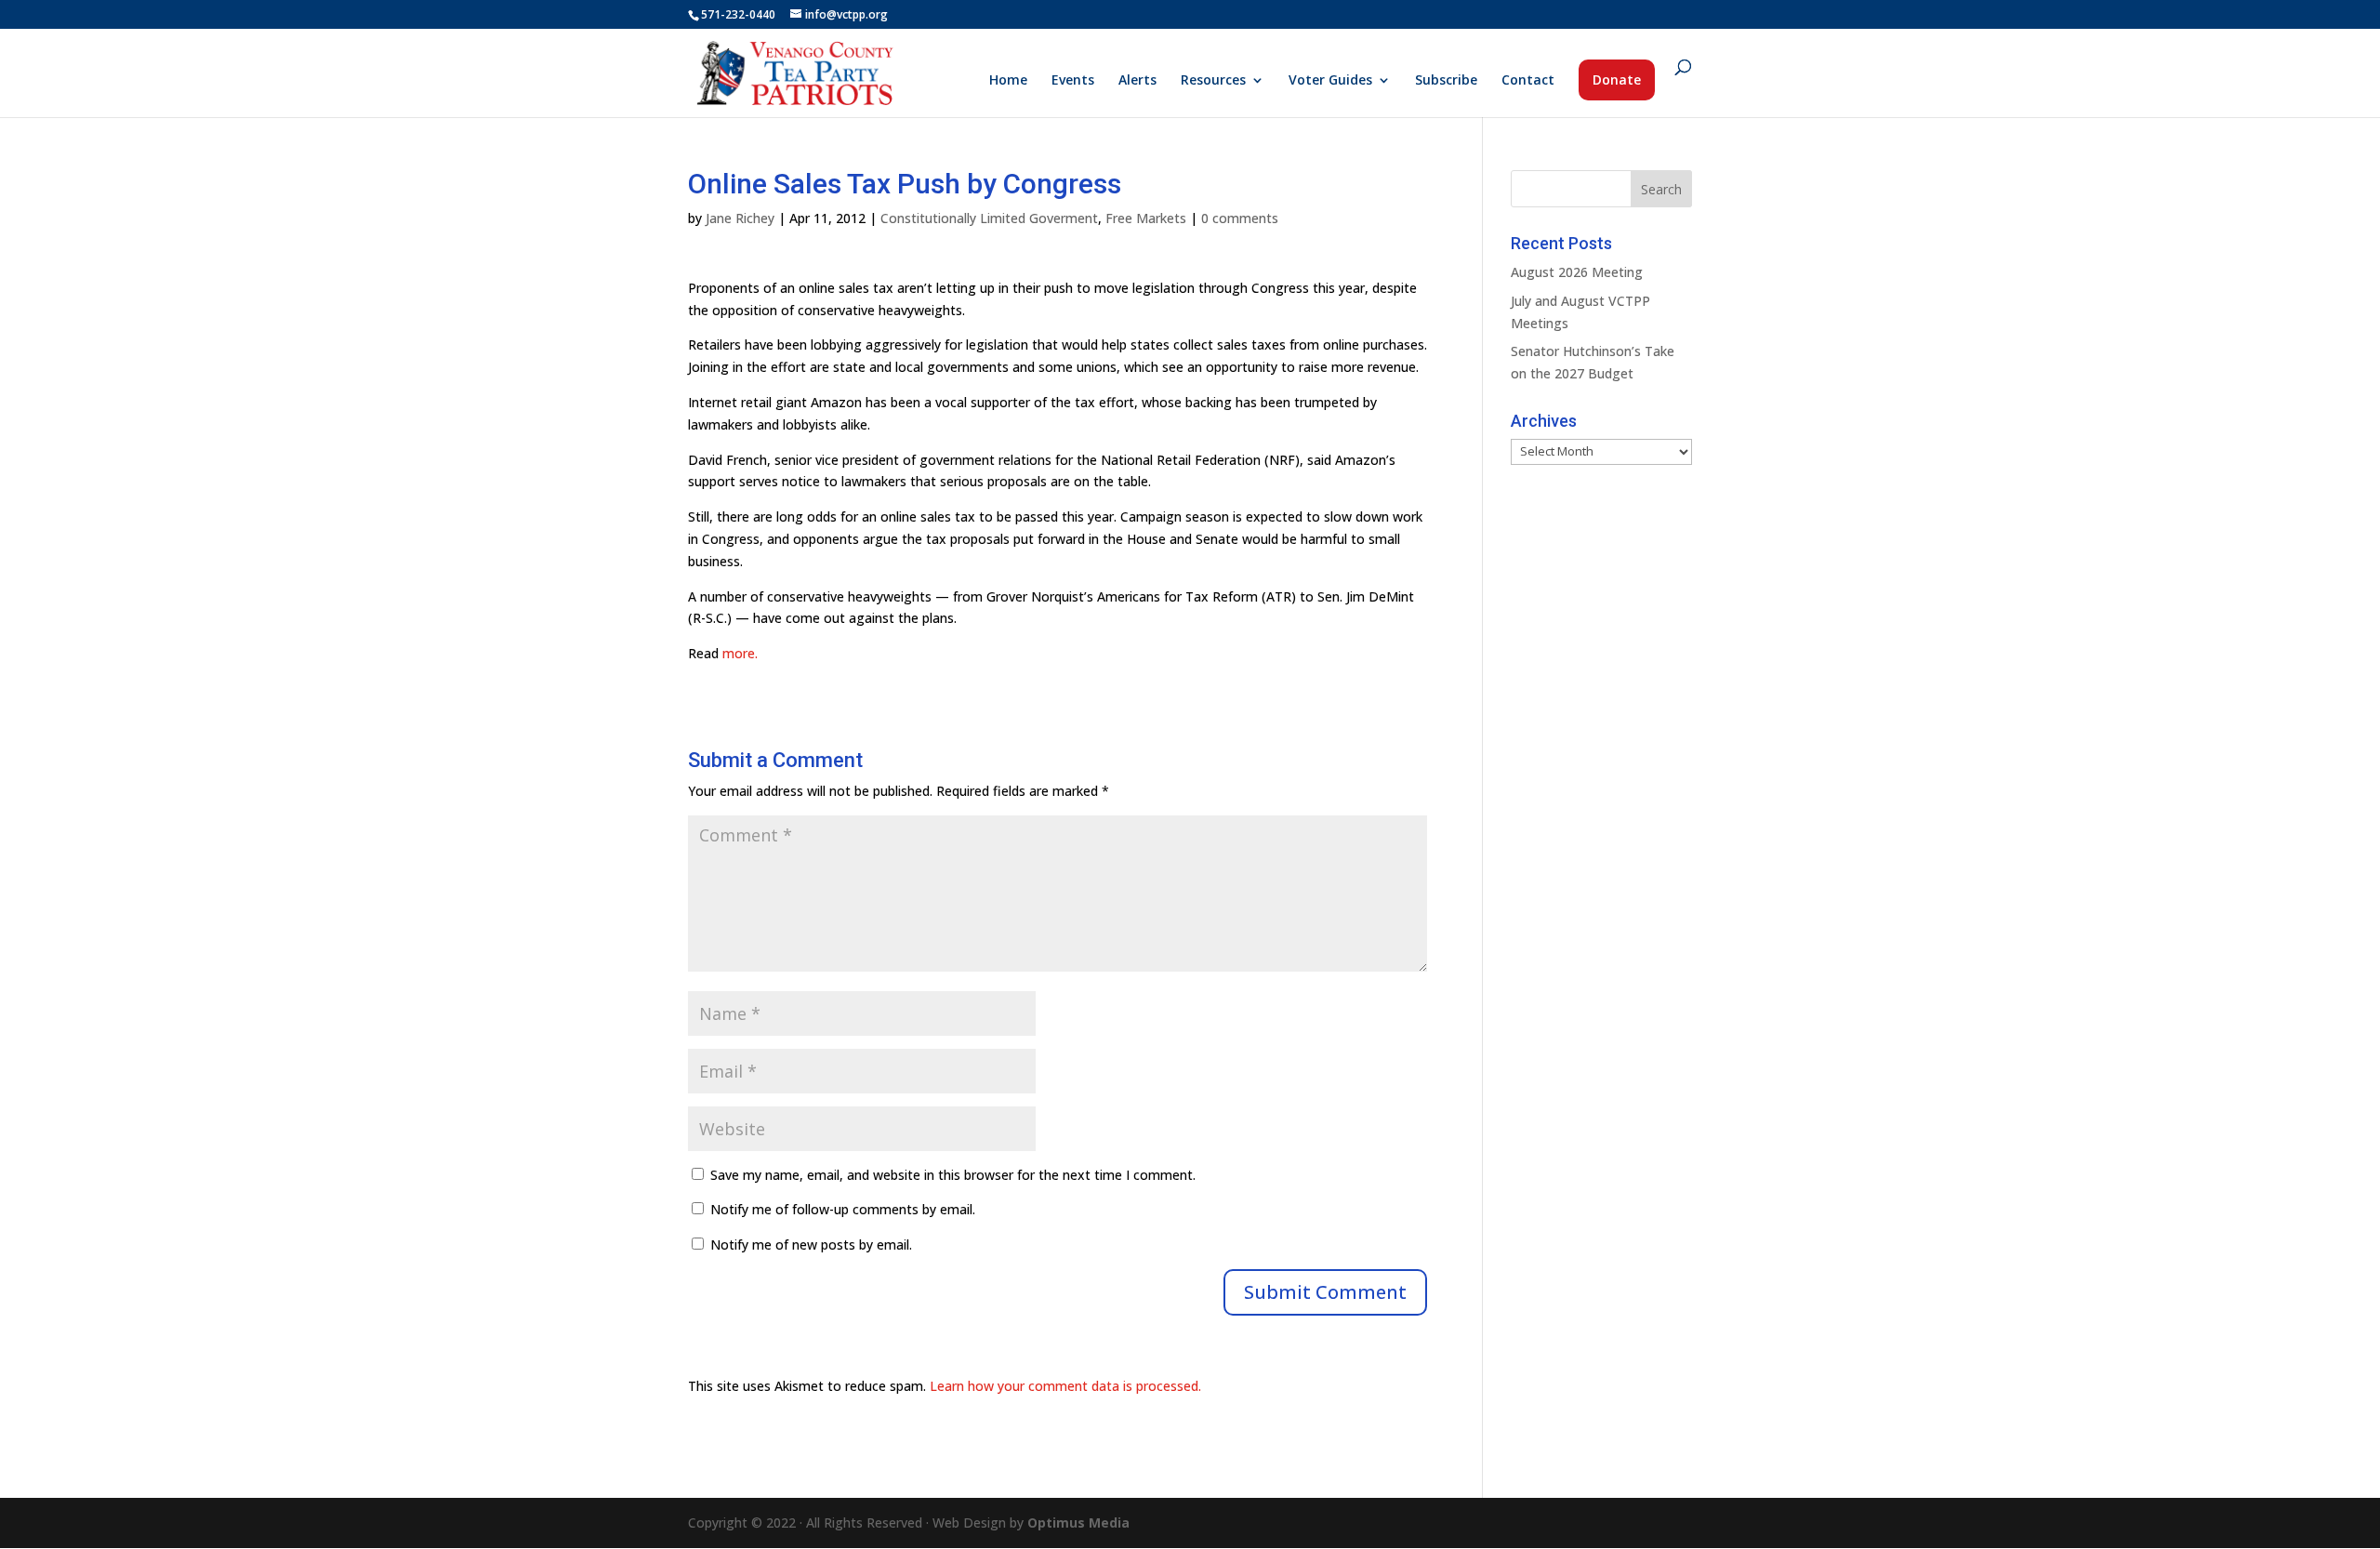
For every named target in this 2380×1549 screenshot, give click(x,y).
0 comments (1240, 218)
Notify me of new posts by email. (811, 1244)
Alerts (1137, 81)
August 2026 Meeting (1577, 272)
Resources (1213, 81)
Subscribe (1446, 81)
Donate (1617, 79)
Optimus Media (1078, 1523)
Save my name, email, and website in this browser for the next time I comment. (953, 1175)
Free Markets (1146, 218)
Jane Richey (740, 218)
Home (1008, 81)
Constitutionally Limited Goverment (989, 218)
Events (1073, 81)
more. (740, 653)
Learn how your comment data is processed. (1065, 1386)
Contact (1528, 81)
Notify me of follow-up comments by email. (843, 1209)
